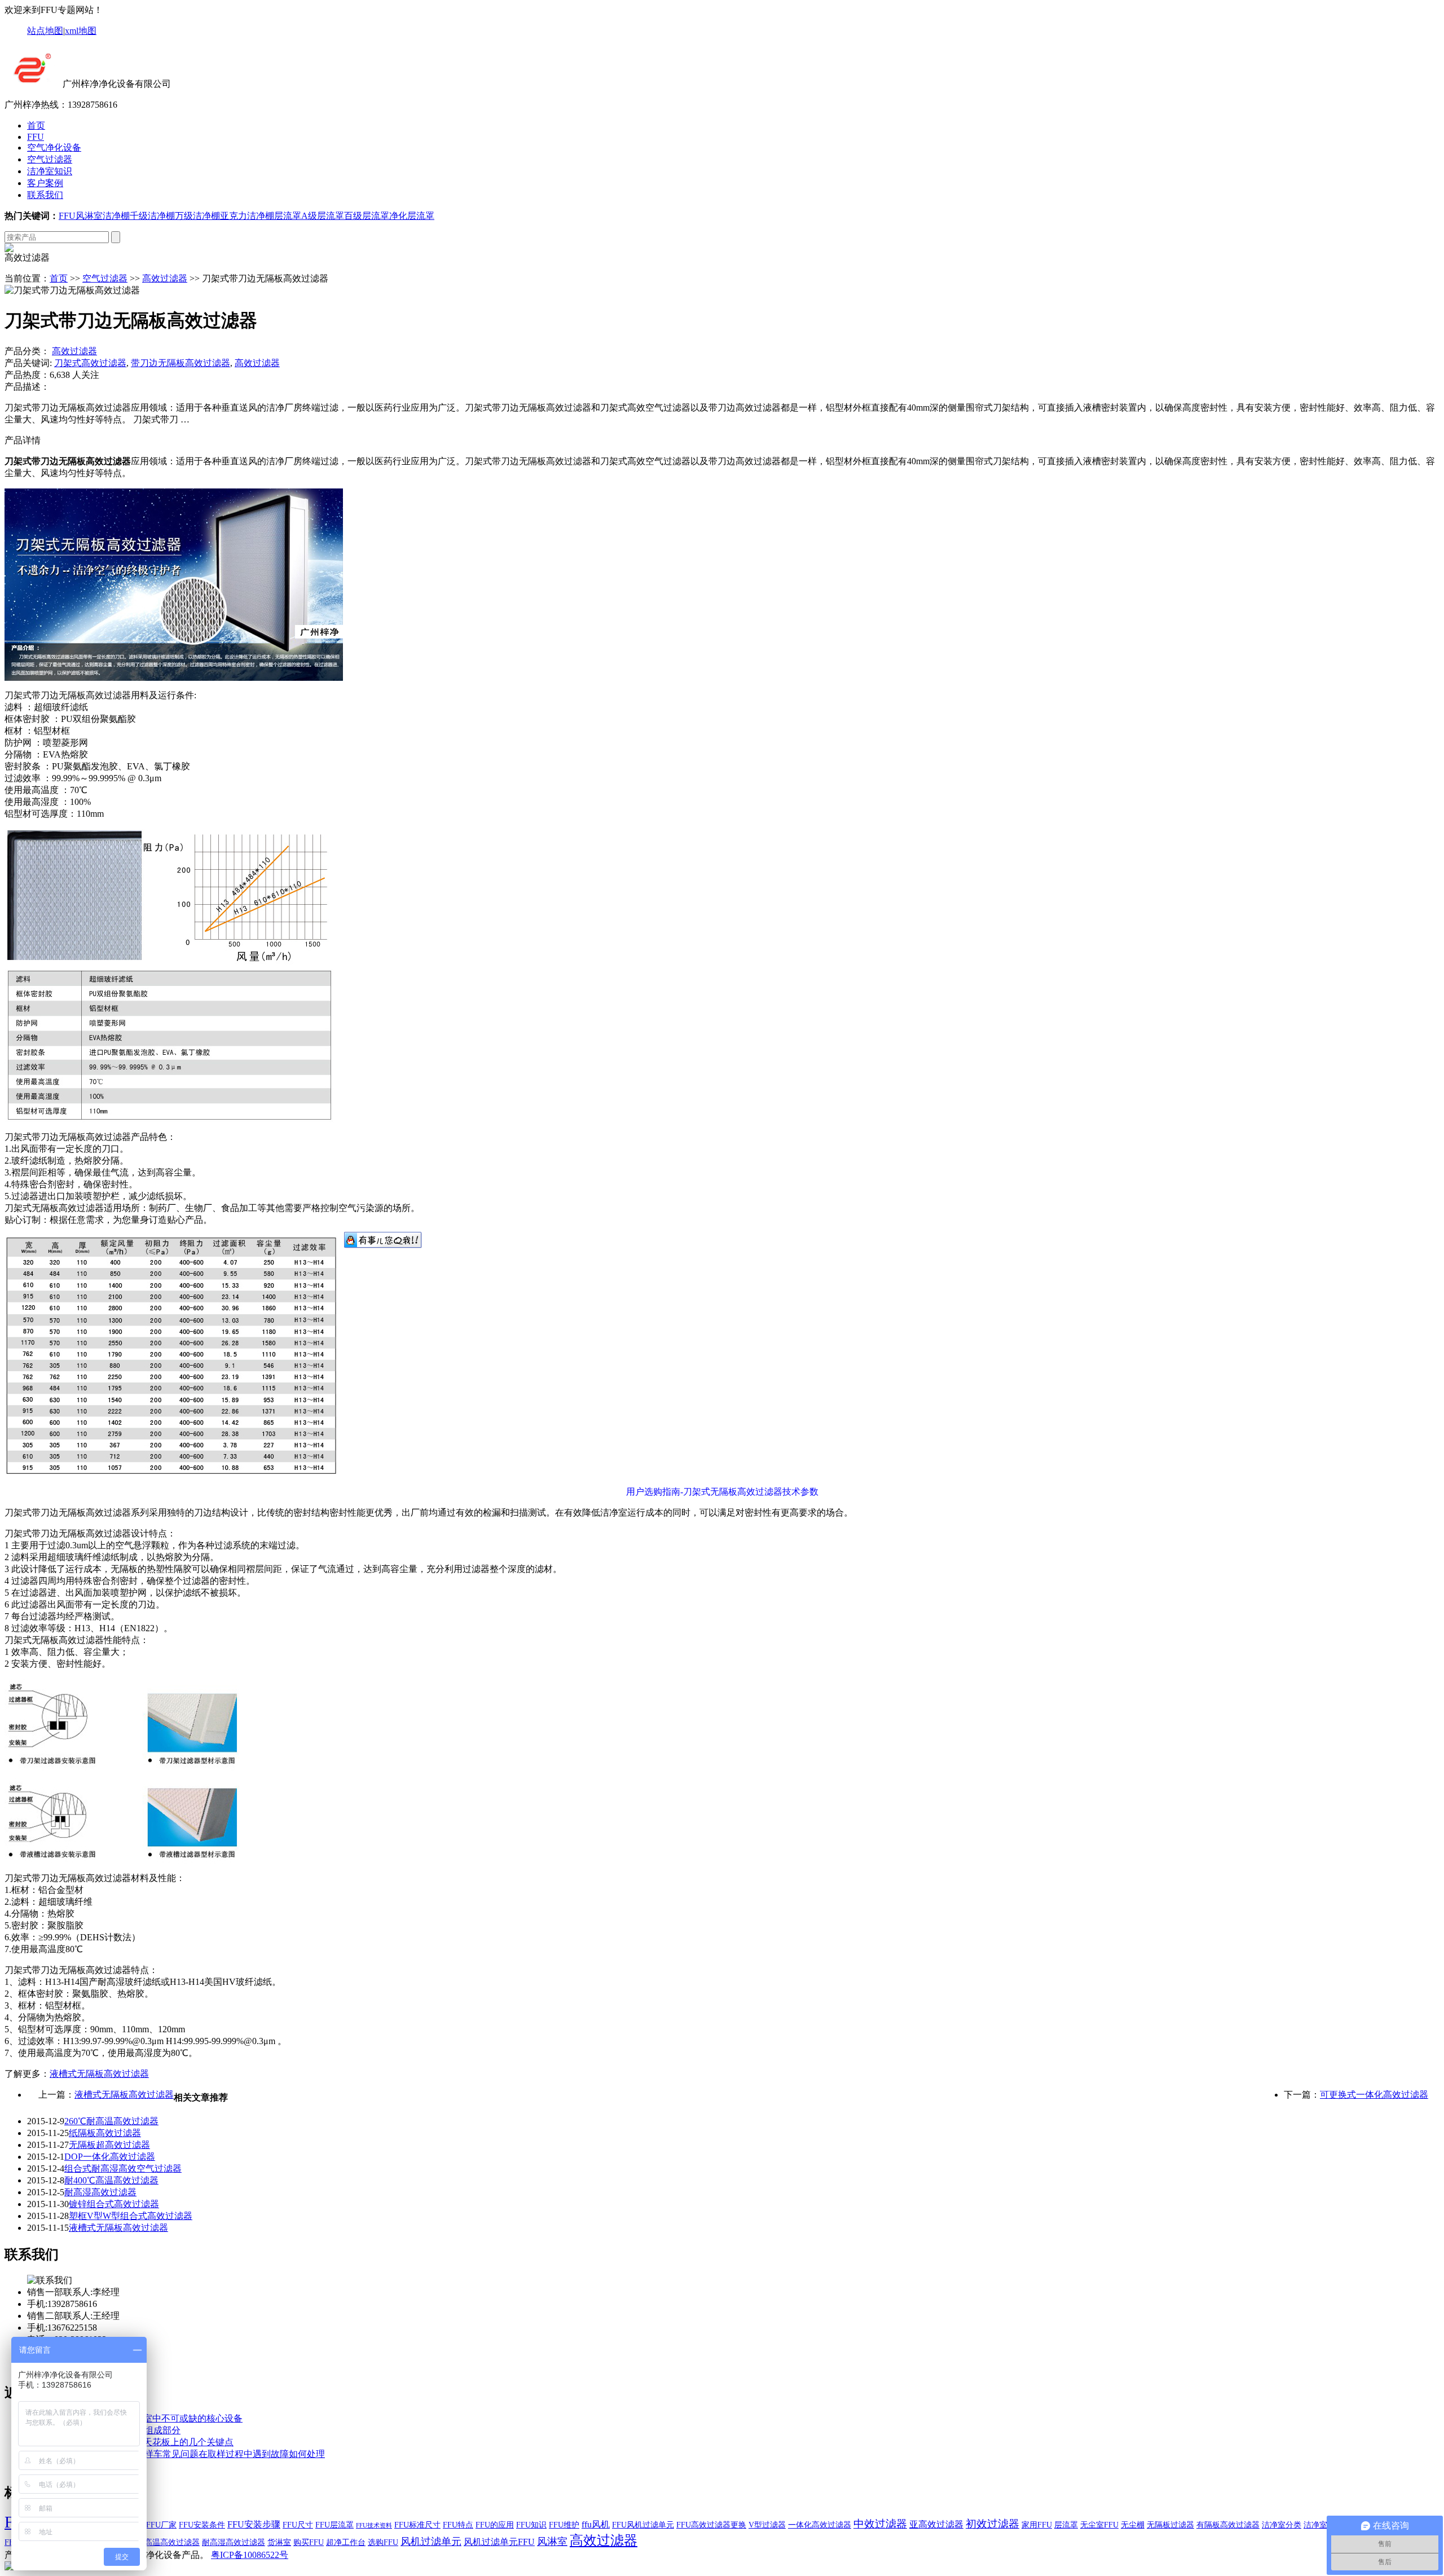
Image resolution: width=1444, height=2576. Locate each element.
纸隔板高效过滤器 (105, 2133)
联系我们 (45, 195)
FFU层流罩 (334, 2525)
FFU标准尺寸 (417, 2525)
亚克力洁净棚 (247, 216)
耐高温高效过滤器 (168, 2542)
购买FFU (309, 2542)
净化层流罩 (412, 216)
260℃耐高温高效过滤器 (111, 2121)
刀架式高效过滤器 (90, 363)
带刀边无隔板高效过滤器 (180, 363)
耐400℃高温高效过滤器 (111, 2180)
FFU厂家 (161, 2525)
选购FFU (383, 2542)
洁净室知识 (50, 171)
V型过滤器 (767, 2525)
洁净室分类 (1282, 2525)
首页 (36, 126)
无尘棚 (1133, 2525)
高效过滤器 (165, 278)
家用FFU (1037, 2525)
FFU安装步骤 (254, 2524)
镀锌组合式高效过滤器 (114, 2204)
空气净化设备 (54, 147)
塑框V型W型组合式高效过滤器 (131, 2216)
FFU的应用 (495, 2525)
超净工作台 (346, 2542)
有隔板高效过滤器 (1228, 2525)
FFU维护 (564, 2525)
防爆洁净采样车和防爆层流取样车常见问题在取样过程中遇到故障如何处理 (176, 2454)
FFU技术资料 (374, 2526)
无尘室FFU (1099, 2525)
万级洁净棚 (197, 216)
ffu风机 (596, 2524)
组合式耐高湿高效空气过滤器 (123, 2168)
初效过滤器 (992, 2524)
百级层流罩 (367, 216)
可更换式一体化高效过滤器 (1374, 2095)
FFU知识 (531, 2525)
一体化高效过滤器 (820, 2525)
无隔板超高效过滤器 (109, 2145)
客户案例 (45, 183)
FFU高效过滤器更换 (711, 2525)
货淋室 (279, 2542)
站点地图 (45, 31)
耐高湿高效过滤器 (100, 2192)
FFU (36, 137)
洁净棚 (116, 216)
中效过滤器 (880, 2524)
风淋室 (89, 216)
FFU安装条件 (202, 2525)
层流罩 (288, 216)
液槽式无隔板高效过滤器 (99, 2074)
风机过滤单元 (431, 2542)
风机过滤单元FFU (499, 2542)
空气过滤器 (50, 159)
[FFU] (32, 84)
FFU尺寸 (298, 2525)
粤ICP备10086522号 (250, 2555)
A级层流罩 (323, 216)
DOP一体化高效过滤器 (110, 2157)
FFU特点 (458, 2525)
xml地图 (81, 31)
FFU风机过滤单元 (643, 2525)
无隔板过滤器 (1170, 2525)
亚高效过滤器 (936, 2524)
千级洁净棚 (152, 216)
